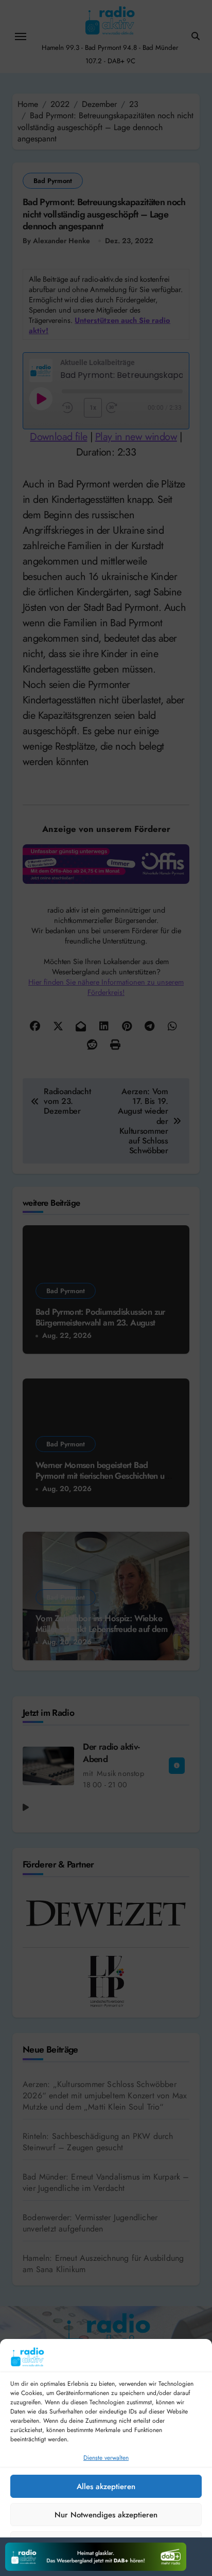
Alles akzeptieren (106, 2487)
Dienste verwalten (106, 2458)
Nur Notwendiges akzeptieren (106, 2515)
